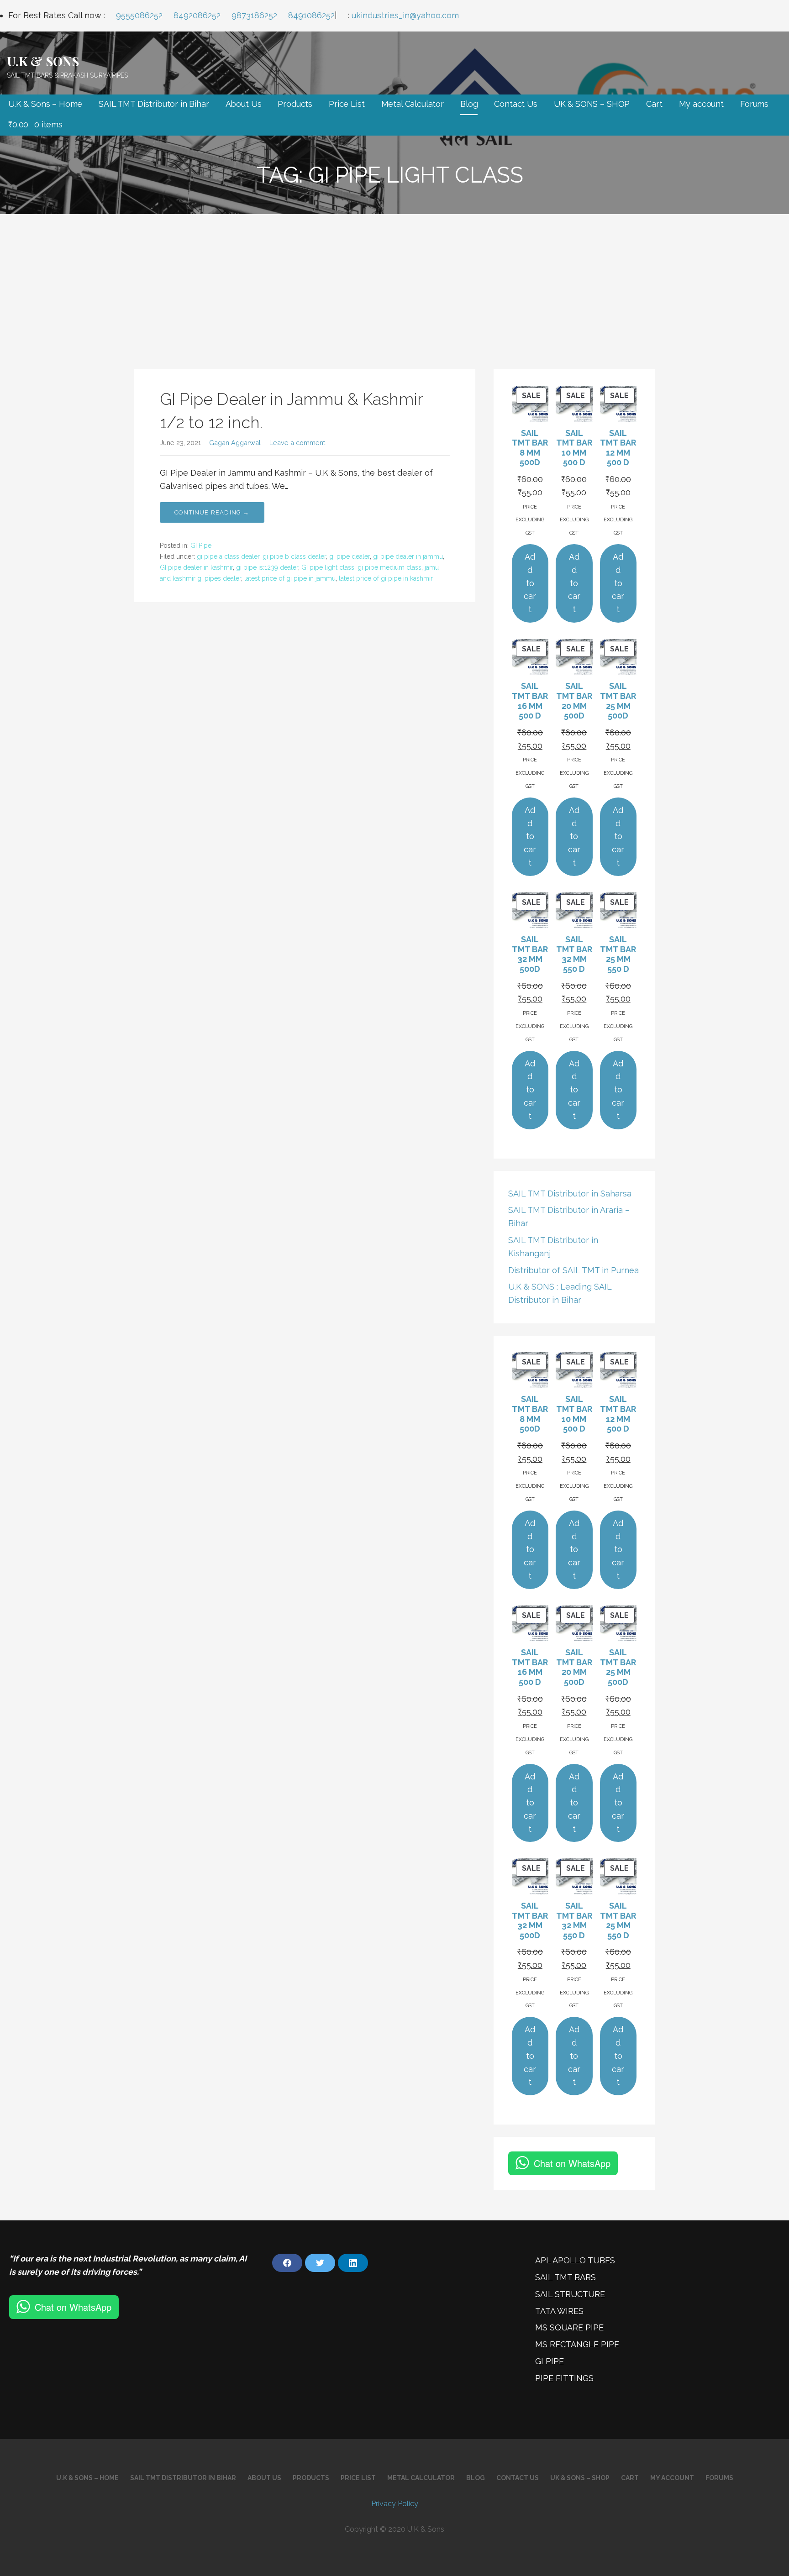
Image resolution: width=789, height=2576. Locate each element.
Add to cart (530, 583)
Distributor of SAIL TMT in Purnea (573, 1270)
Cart (654, 104)
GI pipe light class (328, 567)
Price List (347, 104)
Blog (469, 104)
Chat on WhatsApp (572, 2163)
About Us (244, 104)
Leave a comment (297, 443)
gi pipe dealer (350, 556)
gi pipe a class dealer (228, 556)
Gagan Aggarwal (235, 443)
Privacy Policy (395, 2504)
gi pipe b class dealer (294, 556)
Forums (754, 104)
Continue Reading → (212, 512)
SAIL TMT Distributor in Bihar (154, 104)
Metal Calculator (413, 104)
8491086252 (311, 15)
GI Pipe (201, 546)
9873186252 (254, 15)
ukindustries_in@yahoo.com (405, 15)
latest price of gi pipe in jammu (290, 578)
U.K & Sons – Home (45, 104)
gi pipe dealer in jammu (408, 556)
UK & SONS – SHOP (592, 104)
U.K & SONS (43, 61)
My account (701, 104)
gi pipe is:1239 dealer (267, 567)
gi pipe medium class (389, 567)
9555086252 (139, 15)
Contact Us (515, 104)
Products (295, 104)
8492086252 (197, 15)
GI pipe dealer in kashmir (196, 567)
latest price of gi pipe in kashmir (386, 578)
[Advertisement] (394, 283)
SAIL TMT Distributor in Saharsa (570, 1194)
